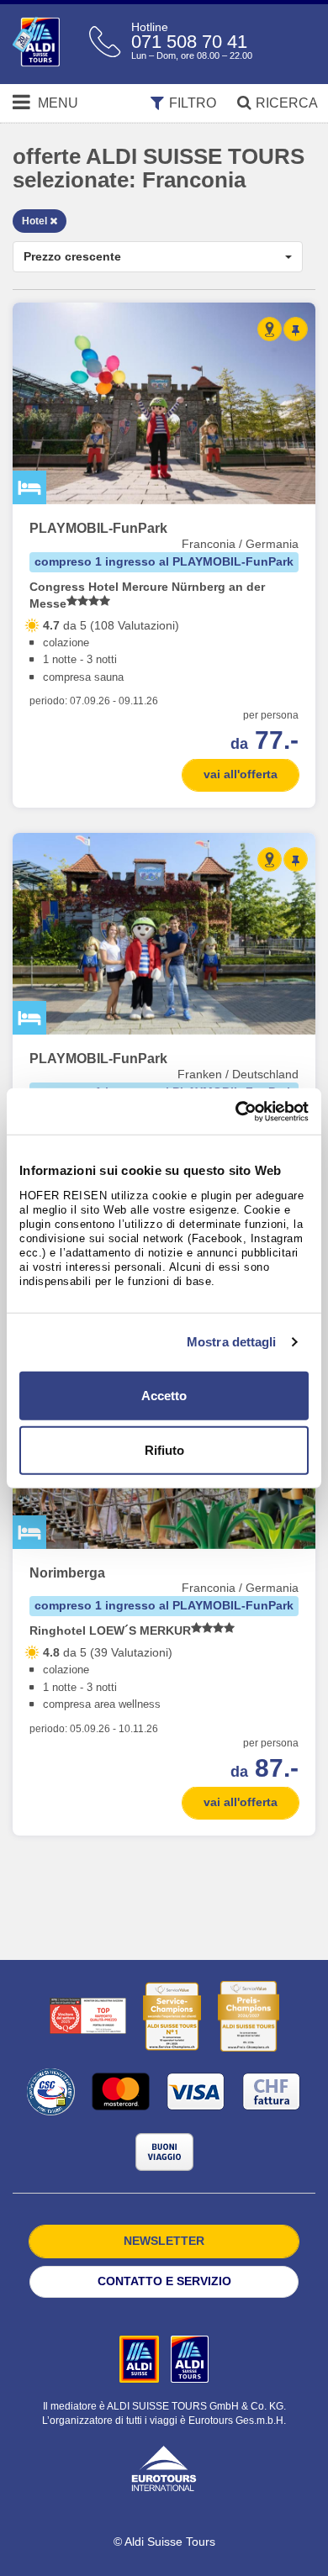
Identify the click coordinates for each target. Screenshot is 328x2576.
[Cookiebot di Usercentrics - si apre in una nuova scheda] (236, 1111)
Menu (56, 103)
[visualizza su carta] (270, 329)
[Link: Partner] (141, 2358)
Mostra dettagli (232, 1342)
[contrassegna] (296, 329)
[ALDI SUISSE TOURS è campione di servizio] (172, 2016)
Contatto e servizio (164, 2281)
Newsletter (164, 2241)
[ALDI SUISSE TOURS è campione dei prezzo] (249, 2016)
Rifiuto (164, 1450)
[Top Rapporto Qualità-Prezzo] (88, 2016)
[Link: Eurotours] (164, 2468)
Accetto (164, 1395)
